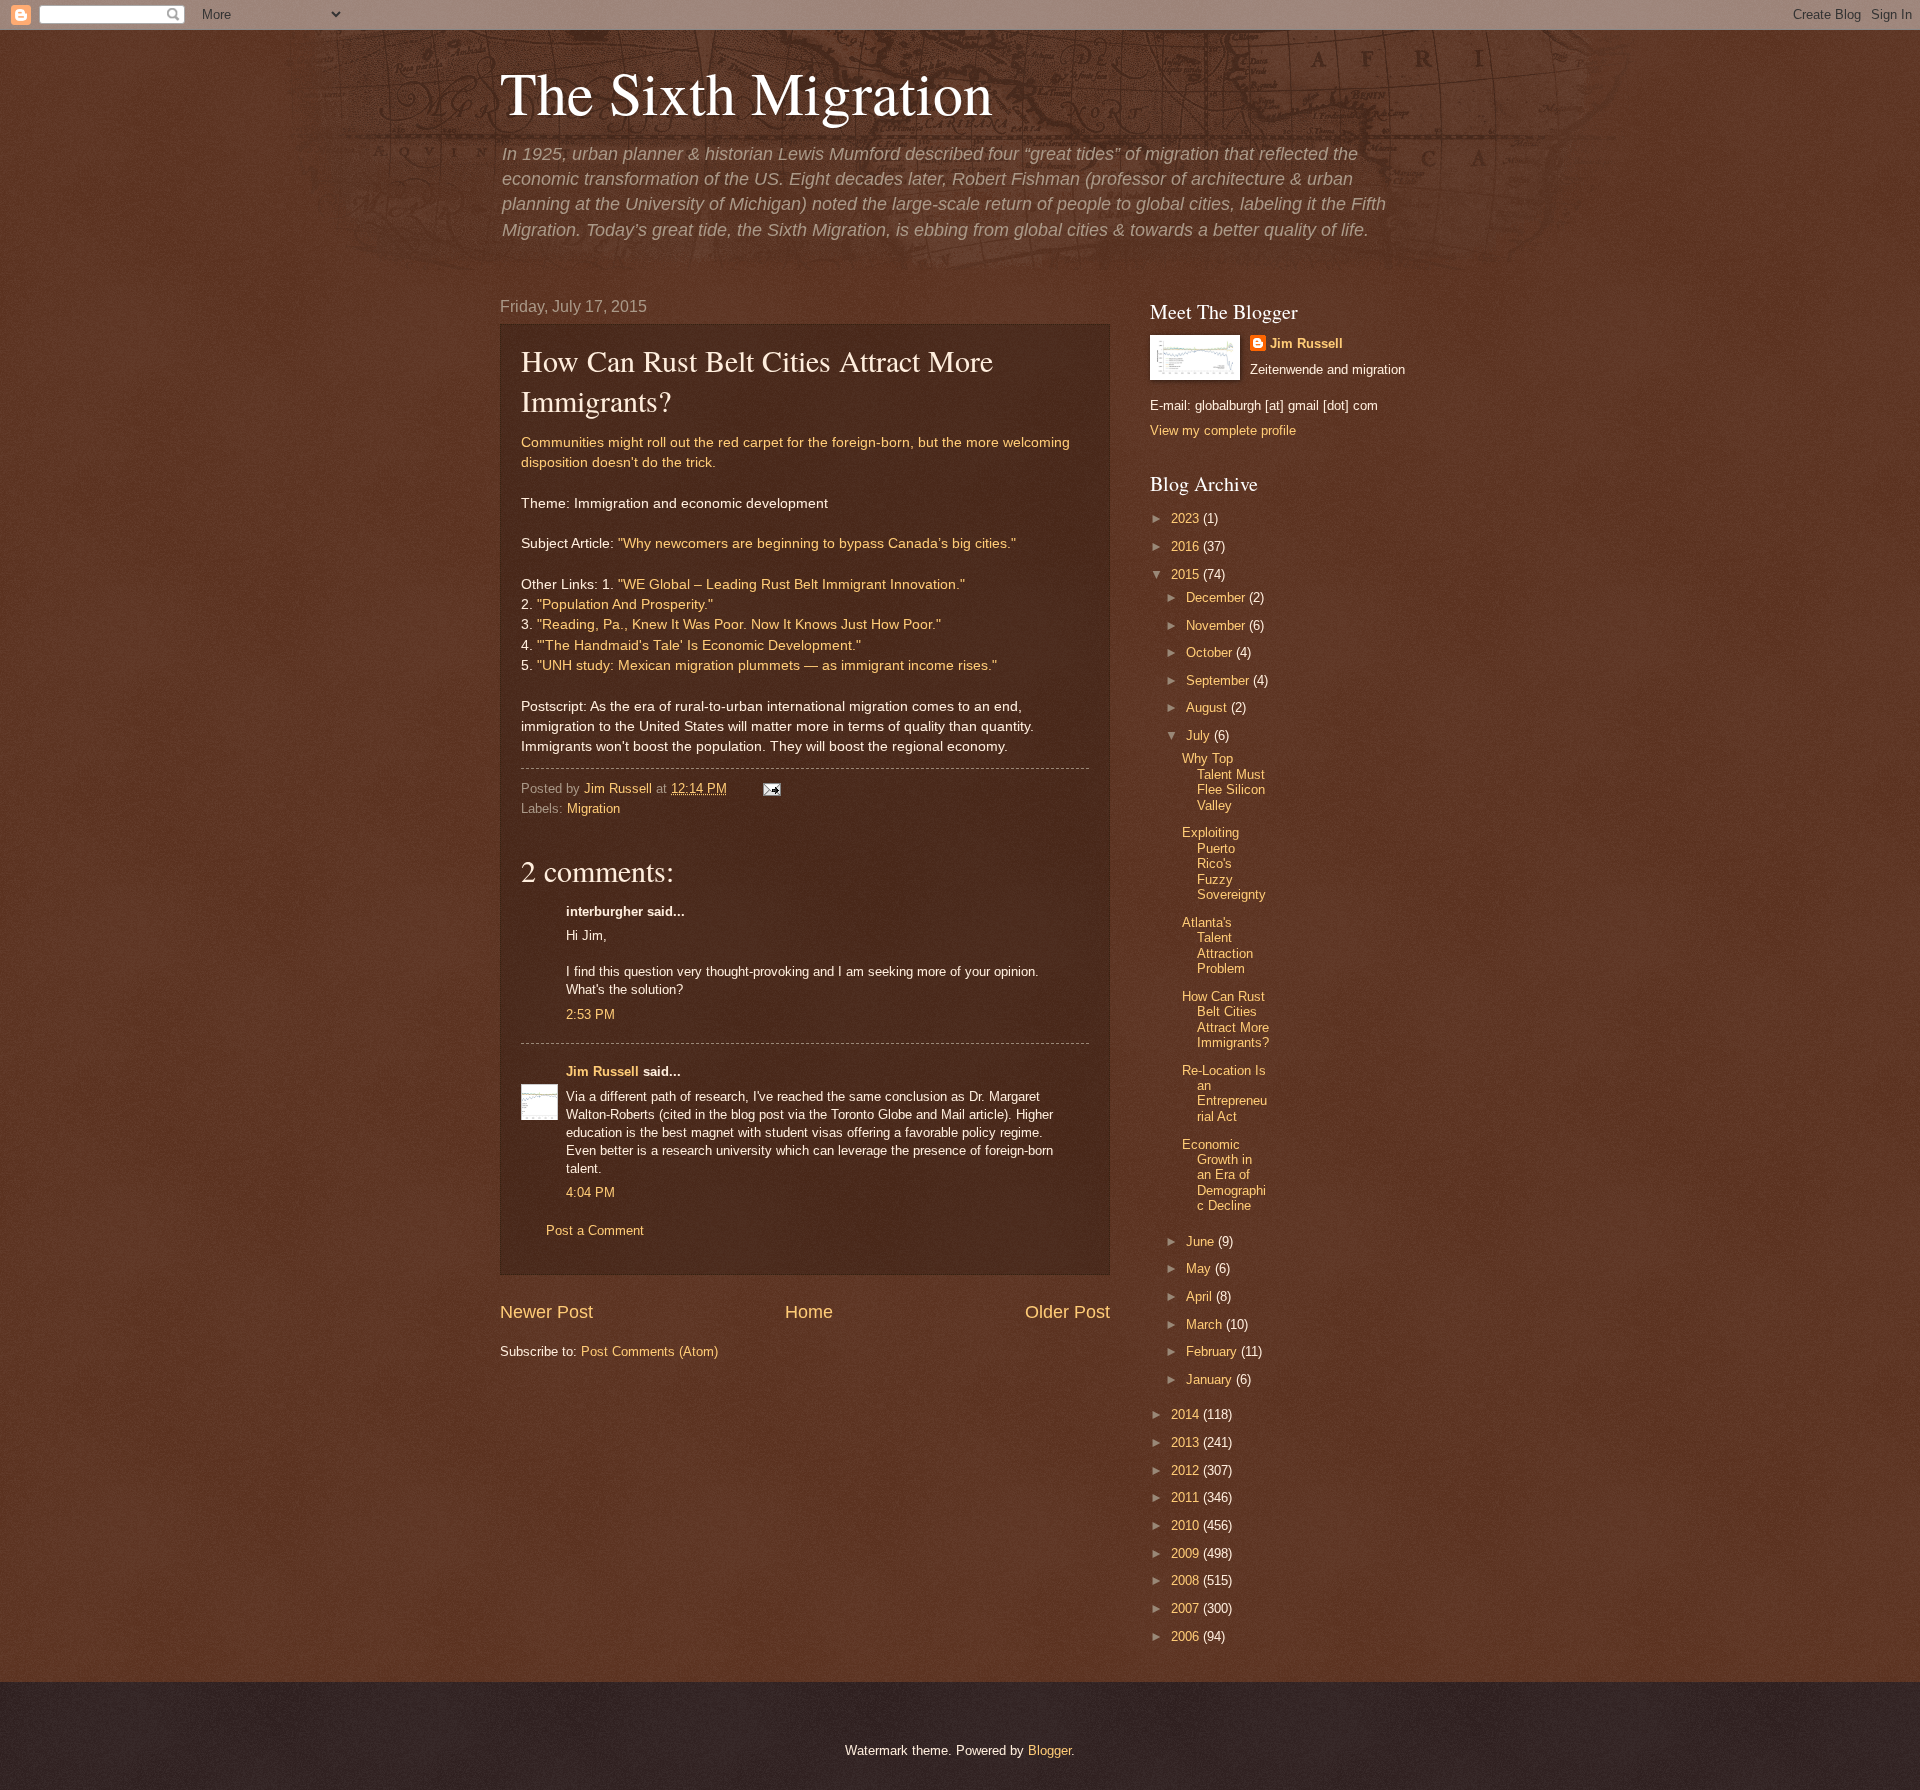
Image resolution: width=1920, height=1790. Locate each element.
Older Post (1067, 1312)
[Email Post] (769, 788)
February (1213, 1351)
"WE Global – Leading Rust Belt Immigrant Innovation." (791, 584)
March (1206, 1324)
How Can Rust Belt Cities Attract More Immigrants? (1225, 1019)
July (1200, 735)
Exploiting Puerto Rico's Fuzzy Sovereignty (1224, 863)
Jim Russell (602, 1071)
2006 (1187, 1636)
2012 (1187, 1470)
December (1217, 597)
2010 (1187, 1525)
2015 (1187, 574)
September (1219, 680)
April (1201, 1296)
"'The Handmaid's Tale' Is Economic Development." (699, 645)
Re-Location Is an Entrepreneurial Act (1224, 1093)
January (1211, 1379)
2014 (1187, 1414)
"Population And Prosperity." (625, 604)
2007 (1187, 1608)
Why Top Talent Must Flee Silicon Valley (1223, 781)
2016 (1187, 546)
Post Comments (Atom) (649, 1351)
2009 (1187, 1553)
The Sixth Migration (746, 92)
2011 (1187, 1497)
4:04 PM (590, 1192)
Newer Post (546, 1312)
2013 (1187, 1442)
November (1217, 625)
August (1208, 707)
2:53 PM (590, 1014)
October (1211, 652)
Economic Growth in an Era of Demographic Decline (1224, 1175)
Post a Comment (595, 1230)
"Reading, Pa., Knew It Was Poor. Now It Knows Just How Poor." (739, 624)
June (1202, 1241)
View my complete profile (1223, 430)
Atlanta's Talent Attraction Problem (1217, 945)
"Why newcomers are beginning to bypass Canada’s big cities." (817, 543)
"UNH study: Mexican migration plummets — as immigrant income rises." (767, 665)
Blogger (1049, 1750)
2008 (1187, 1580)
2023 (1187, 518)
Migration (593, 808)
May (1200, 1268)
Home (809, 1312)
